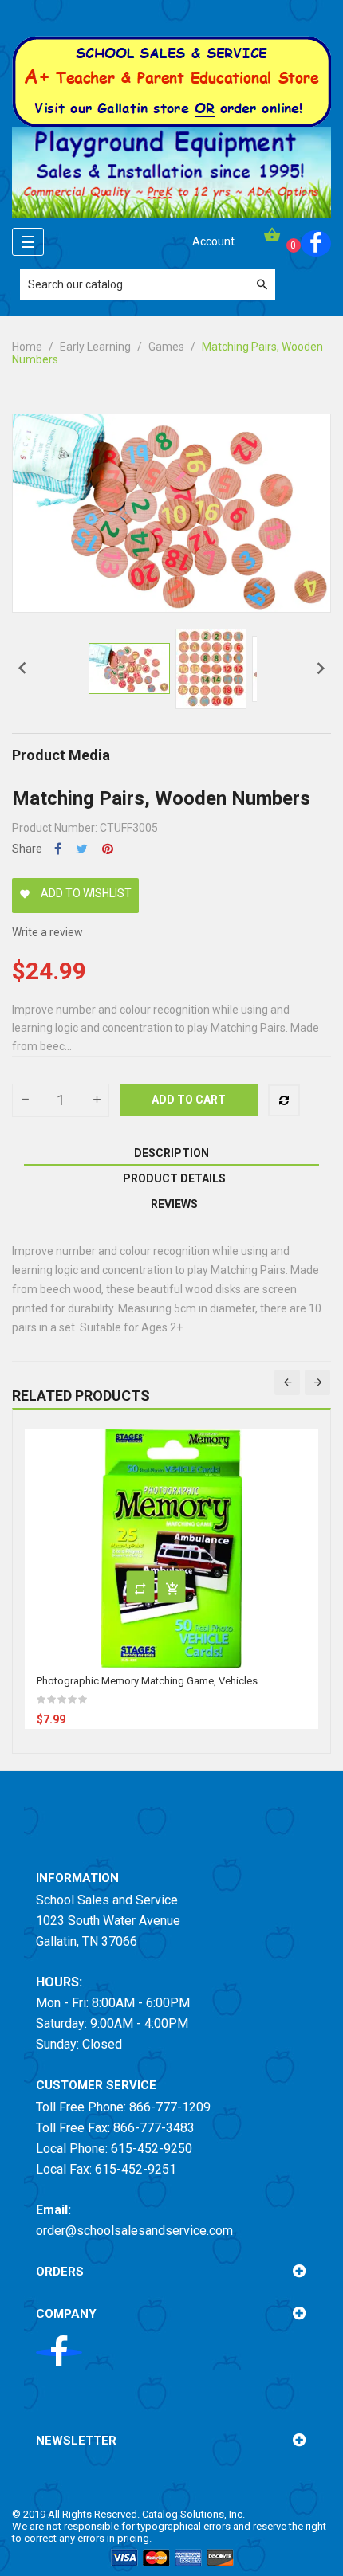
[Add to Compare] (284, 1100)
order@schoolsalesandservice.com (134, 2231)
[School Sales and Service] (171, 80)
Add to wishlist (75, 893)
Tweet (82, 849)
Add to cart (189, 1100)
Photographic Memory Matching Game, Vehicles (147, 1681)
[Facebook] (316, 243)
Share (58, 849)
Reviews (174, 1204)
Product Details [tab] (174, 1178)
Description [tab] (171, 1153)
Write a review (47, 932)
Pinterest (108, 849)
